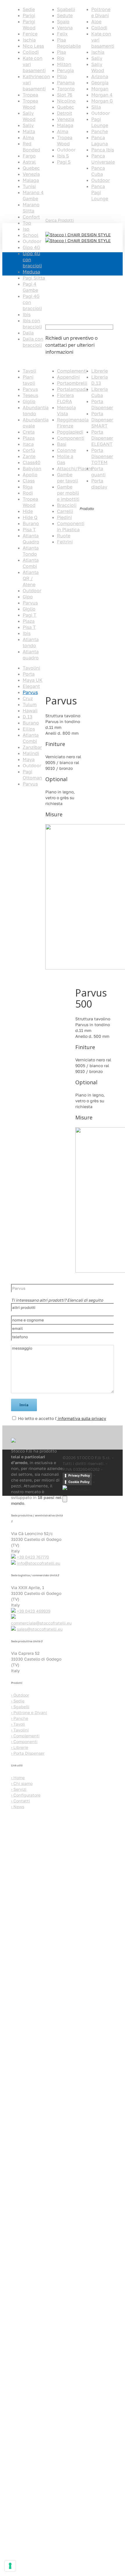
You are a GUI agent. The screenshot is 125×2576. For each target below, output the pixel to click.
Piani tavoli (29, 380)
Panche (100, 131)
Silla (96, 107)
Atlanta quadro (31, 655)
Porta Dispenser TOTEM (102, 456)
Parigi (29, 15)
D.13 (27, 717)
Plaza (29, 438)
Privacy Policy (79, 1475)
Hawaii (30, 711)
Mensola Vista (66, 410)
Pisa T (29, 529)
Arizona (100, 76)
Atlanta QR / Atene (31, 578)
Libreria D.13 (100, 380)
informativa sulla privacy (81, 1418)
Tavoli (29, 371)
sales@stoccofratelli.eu (40, 1629)
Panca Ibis (103, 150)
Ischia (29, 40)
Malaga (31, 180)
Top (27, 223)
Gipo (28, 597)
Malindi (31, 753)
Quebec (31, 168)
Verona (65, 28)
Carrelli (65, 511)
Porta (29, 674)
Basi (62, 444)
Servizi (19, 1789)
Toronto (66, 89)
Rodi (28, 493)
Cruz (28, 698)
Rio (61, 58)
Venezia (31, 174)
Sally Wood (29, 116)
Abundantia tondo (36, 410)
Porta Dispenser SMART (102, 420)
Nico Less (33, 46)
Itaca (28, 444)
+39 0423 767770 (33, 1557)
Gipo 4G (31, 247)
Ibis (27, 314)
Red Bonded (31, 147)
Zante (29, 456)
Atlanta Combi (31, 563)
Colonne (66, 450)
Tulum (30, 704)
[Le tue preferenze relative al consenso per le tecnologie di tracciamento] (10, 2566)
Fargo (29, 156)
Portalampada (73, 389)
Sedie (29, 9)
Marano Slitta (31, 208)
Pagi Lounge (100, 122)
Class (29, 481)
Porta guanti (98, 472)
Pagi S (64, 162)
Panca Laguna (100, 141)
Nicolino (66, 101)
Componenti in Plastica (71, 526)
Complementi (72, 371)
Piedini (64, 517)
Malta (29, 131)
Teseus (30, 395)
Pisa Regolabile (69, 43)
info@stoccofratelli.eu (39, 1563)
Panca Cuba (98, 171)
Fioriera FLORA (65, 398)
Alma (28, 137)
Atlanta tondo (31, 642)
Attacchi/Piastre (75, 468)
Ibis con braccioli (32, 324)
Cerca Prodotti (60, 220)
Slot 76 (65, 95)
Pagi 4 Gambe (30, 287)
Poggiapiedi (70, 432)
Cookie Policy (79, 1482)
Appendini (68, 377)
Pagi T (30, 615)
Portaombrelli (72, 383)
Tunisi (29, 186)
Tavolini (31, 668)
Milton (64, 64)
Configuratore (26, 1795)
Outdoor (101, 180)
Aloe (96, 22)
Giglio (29, 401)
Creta (29, 432)
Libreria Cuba (100, 392)
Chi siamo (22, 1783)
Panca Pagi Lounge (100, 192)
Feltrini (65, 542)
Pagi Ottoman (32, 775)
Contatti (20, 1801)
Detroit (65, 113)
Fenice (30, 34)
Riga (28, 487)
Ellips (29, 729)
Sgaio (63, 22)
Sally (28, 125)
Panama (66, 83)
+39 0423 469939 (34, 1611)
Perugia (65, 70)
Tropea (30, 95)
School (31, 235)
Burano (31, 523)
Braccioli (67, 505)
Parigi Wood (29, 25)
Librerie (100, 371)
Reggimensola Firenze (73, 423)
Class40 (32, 462)
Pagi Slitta (34, 278)
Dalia (28, 333)
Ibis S (63, 156)
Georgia (100, 83)
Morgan (100, 89)
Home (17, 817)
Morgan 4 (102, 95)
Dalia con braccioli (33, 342)
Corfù (29, 450)
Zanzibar (32, 747)
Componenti (71, 438)
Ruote (64, 536)
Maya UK (33, 680)
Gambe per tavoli (67, 478)
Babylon (32, 468)
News (18, 1807)
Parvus (30, 389)
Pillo (62, 76)
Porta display (99, 484)
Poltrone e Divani (101, 12)
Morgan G (102, 101)
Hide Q (30, 517)
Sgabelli (66, 9)
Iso (26, 229)
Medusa (31, 272)
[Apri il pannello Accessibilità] (65, 1499)
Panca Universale (103, 159)
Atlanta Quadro (31, 539)
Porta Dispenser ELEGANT (102, 438)
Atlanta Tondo (31, 551)
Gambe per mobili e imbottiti (68, 493)
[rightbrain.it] (77, 1488)
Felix (62, 34)
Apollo (30, 475)
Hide (28, 511)
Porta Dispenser (102, 404)
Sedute (65, 15)
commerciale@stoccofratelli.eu (41, 1623)
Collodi (31, 52)
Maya (29, 759)
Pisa (61, 52)
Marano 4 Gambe (33, 195)
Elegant (31, 686)
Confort (31, 217)
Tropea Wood (30, 104)
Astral (29, 162)
